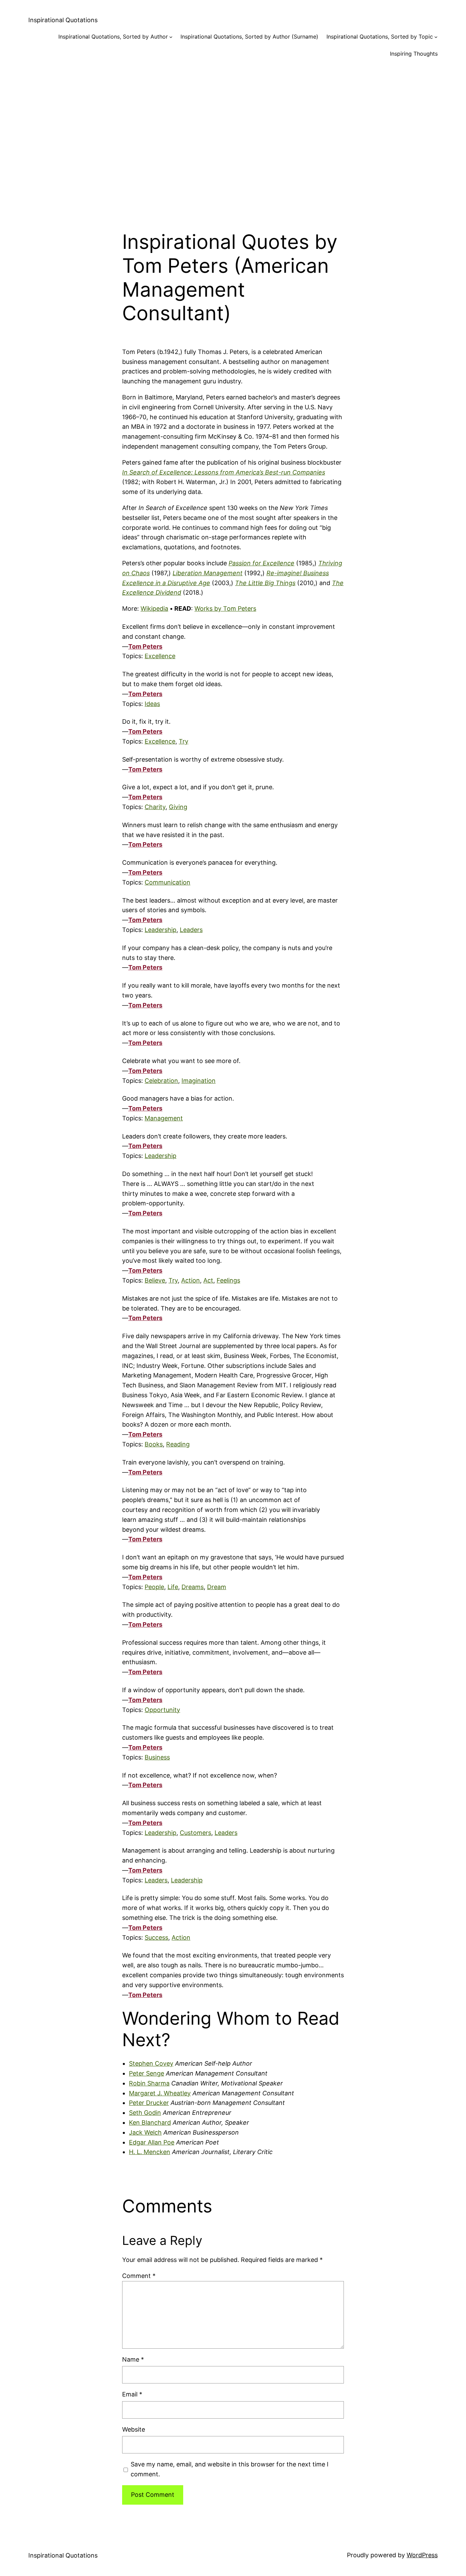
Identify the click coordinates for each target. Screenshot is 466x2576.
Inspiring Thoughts (414, 54)
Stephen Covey (151, 2063)
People (154, 1587)
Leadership (161, 930)
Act (208, 1280)
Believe (155, 1280)
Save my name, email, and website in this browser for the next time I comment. (230, 2469)
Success (156, 1937)
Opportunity (162, 1710)
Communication (168, 882)
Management (164, 1118)
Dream (217, 1587)
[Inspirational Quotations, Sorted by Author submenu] (171, 37)
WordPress (422, 2555)
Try (184, 741)
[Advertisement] (233, 139)
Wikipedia (154, 608)
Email (132, 2394)
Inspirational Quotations (63, 20)
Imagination (199, 1081)
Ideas (152, 704)
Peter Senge (147, 2073)
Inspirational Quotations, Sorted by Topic (380, 37)
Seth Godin (145, 2113)
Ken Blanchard (150, 2122)
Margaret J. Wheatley (160, 2093)
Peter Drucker (149, 2103)
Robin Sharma (149, 2083)
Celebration (161, 1081)
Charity (155, 807)
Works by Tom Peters (225, 608)
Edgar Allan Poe (152, 2142)
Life (173, 1587)
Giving (178, 807)
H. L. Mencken (150, 2152)
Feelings (228, 1280)
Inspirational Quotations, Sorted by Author (113, 37)
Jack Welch (145, 2132)
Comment (139, 2276)
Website (134, 2429)
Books (154, 1444)
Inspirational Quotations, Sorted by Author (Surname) (249, 37)
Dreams (193, 1587)
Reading (178, 1444)
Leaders (191, 930)
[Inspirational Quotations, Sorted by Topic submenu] (436, 37)
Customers (195, 1833)
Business (157, 1757)
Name (133, 2359)
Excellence (160, 656)
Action (191, 1280)
